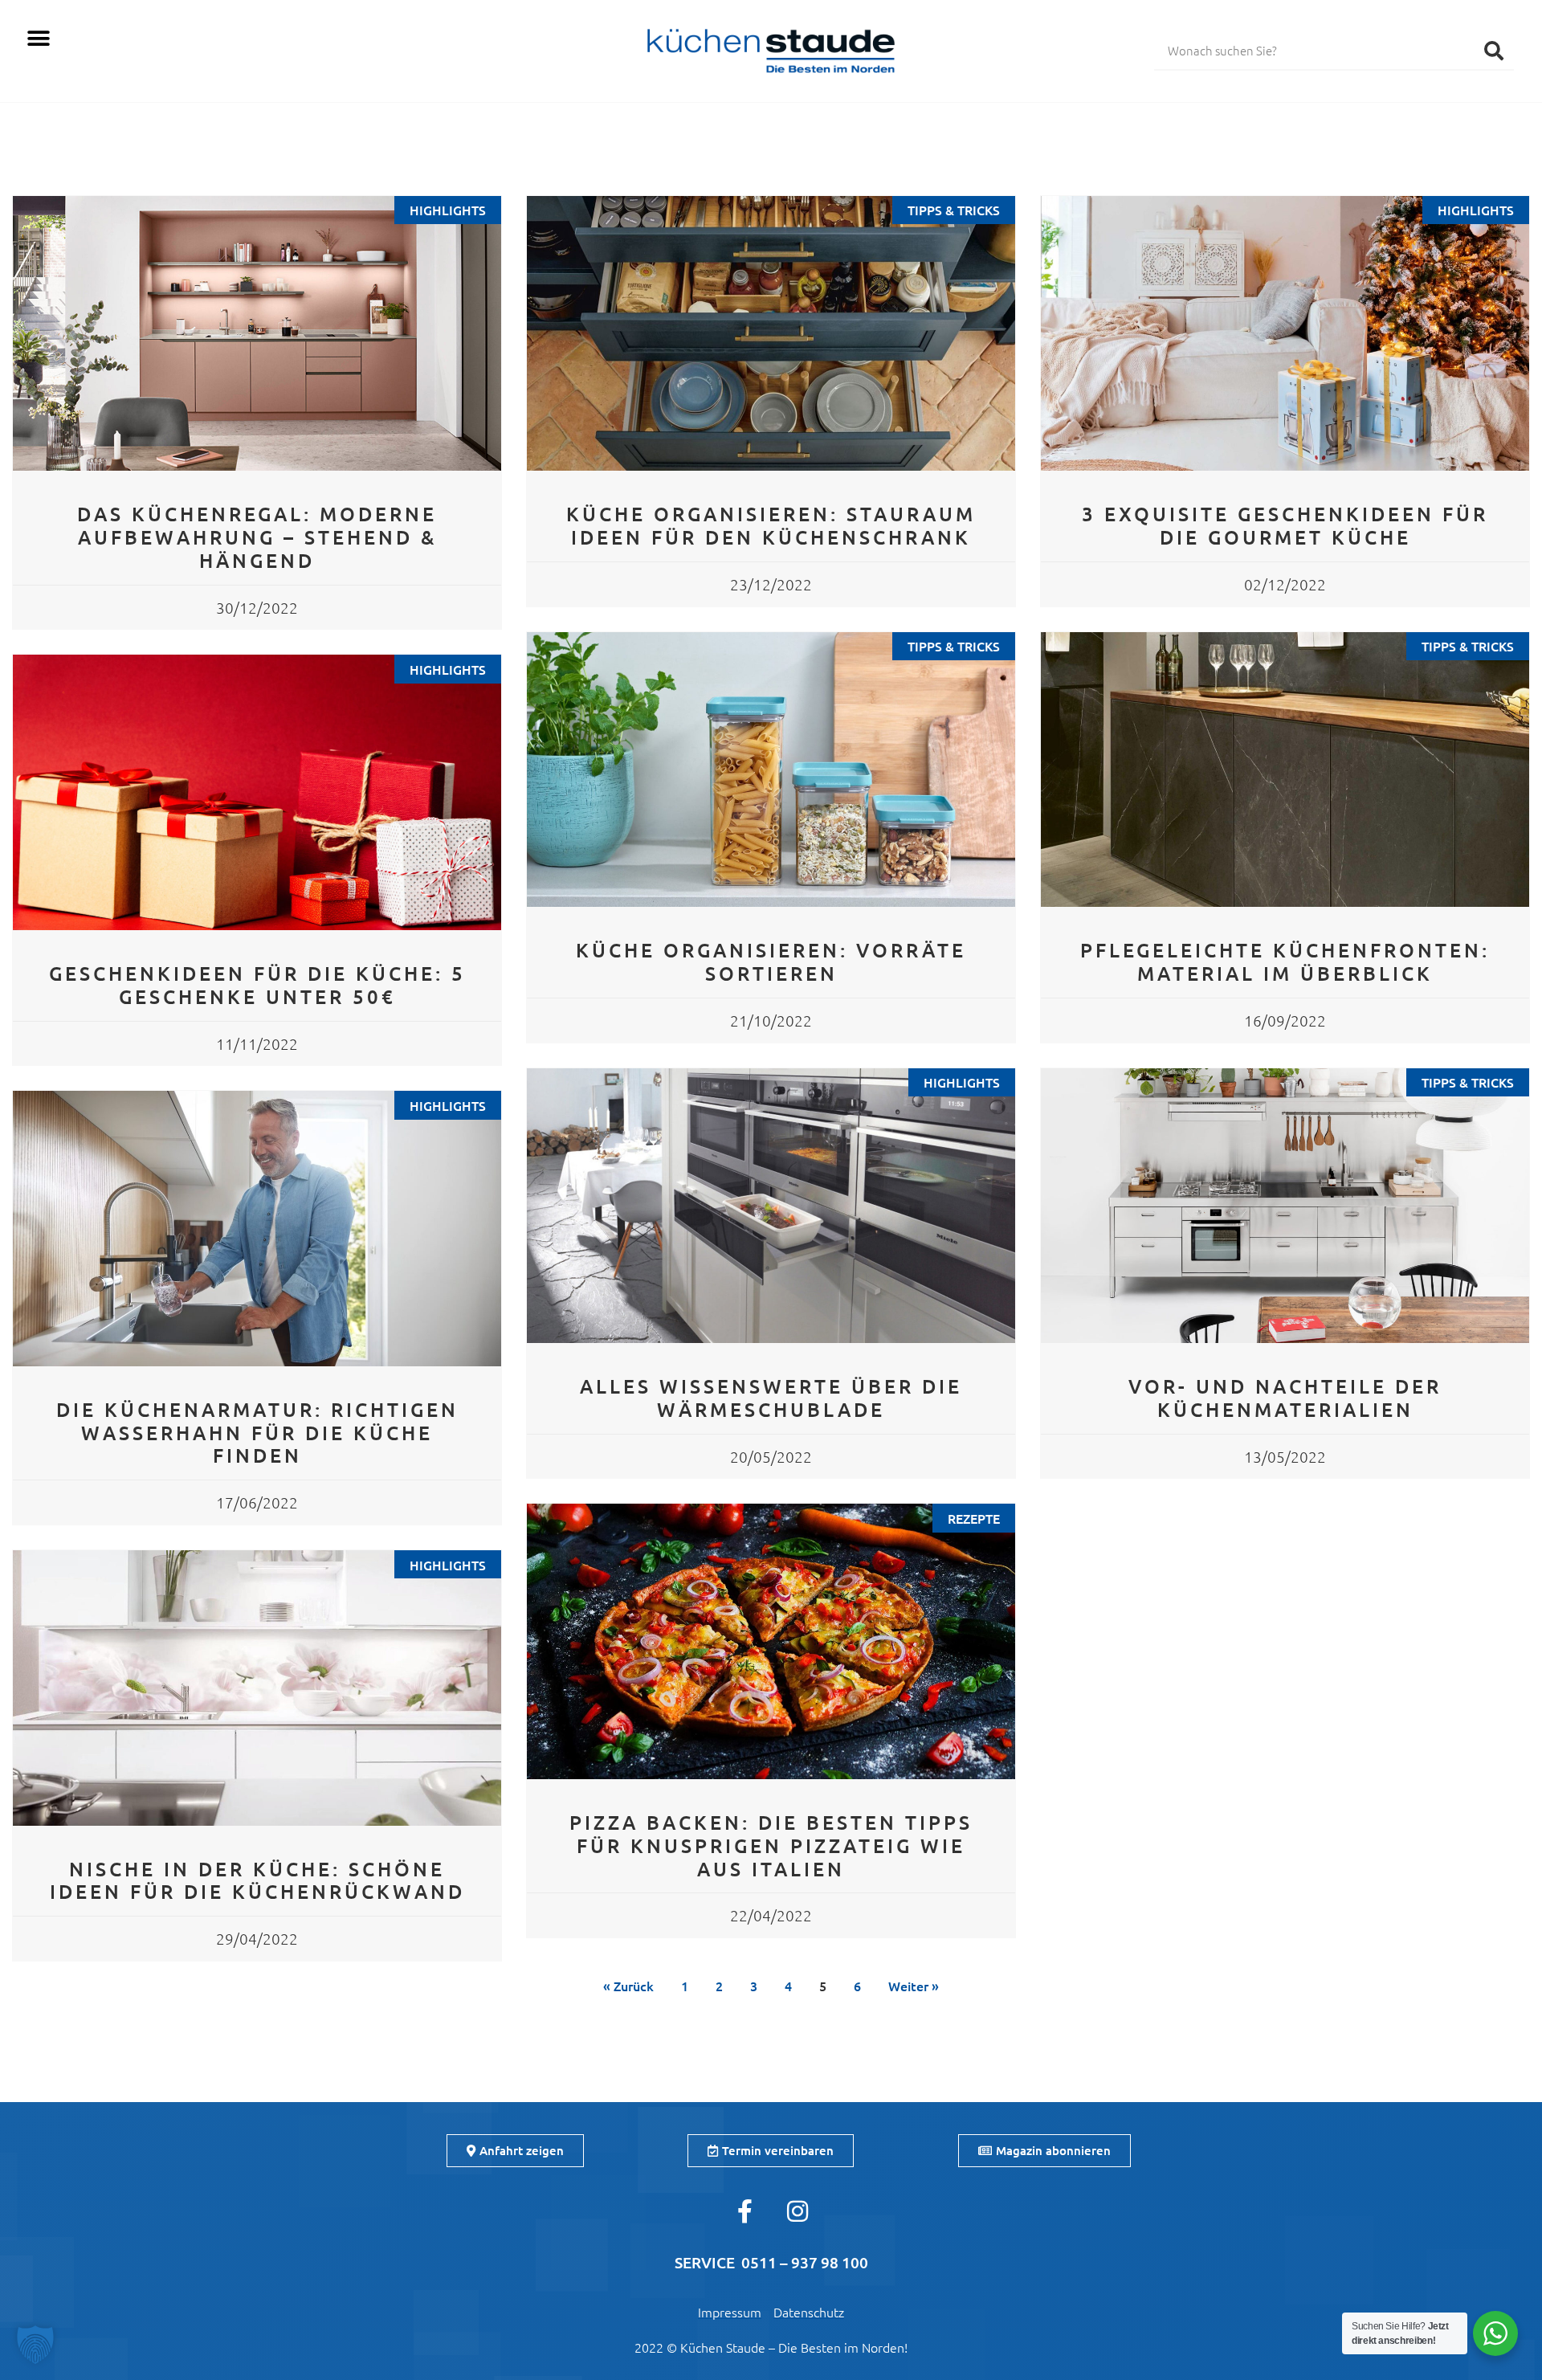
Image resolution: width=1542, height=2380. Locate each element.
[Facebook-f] (745, 2211)
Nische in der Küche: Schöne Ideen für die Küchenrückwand (257, 1880)
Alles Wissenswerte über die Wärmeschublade (771, 1398)
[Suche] (1494, 50)
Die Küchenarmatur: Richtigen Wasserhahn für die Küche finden (257, 1433)
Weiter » (914, 1986)
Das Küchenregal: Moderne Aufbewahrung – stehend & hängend (257, 537)
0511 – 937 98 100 (805, 2262)
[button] (38, 38)
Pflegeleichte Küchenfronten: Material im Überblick (1285, 961)
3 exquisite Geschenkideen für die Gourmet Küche (1285, 525)
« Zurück (628, 1986)
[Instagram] (798, 2211)
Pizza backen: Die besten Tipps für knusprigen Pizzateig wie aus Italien (771, 1845)
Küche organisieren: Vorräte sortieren (771, 961)
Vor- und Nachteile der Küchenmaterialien (1285, 1398)
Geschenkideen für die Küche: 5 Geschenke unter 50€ (257, 985)
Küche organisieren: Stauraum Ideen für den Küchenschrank (771, 525)
